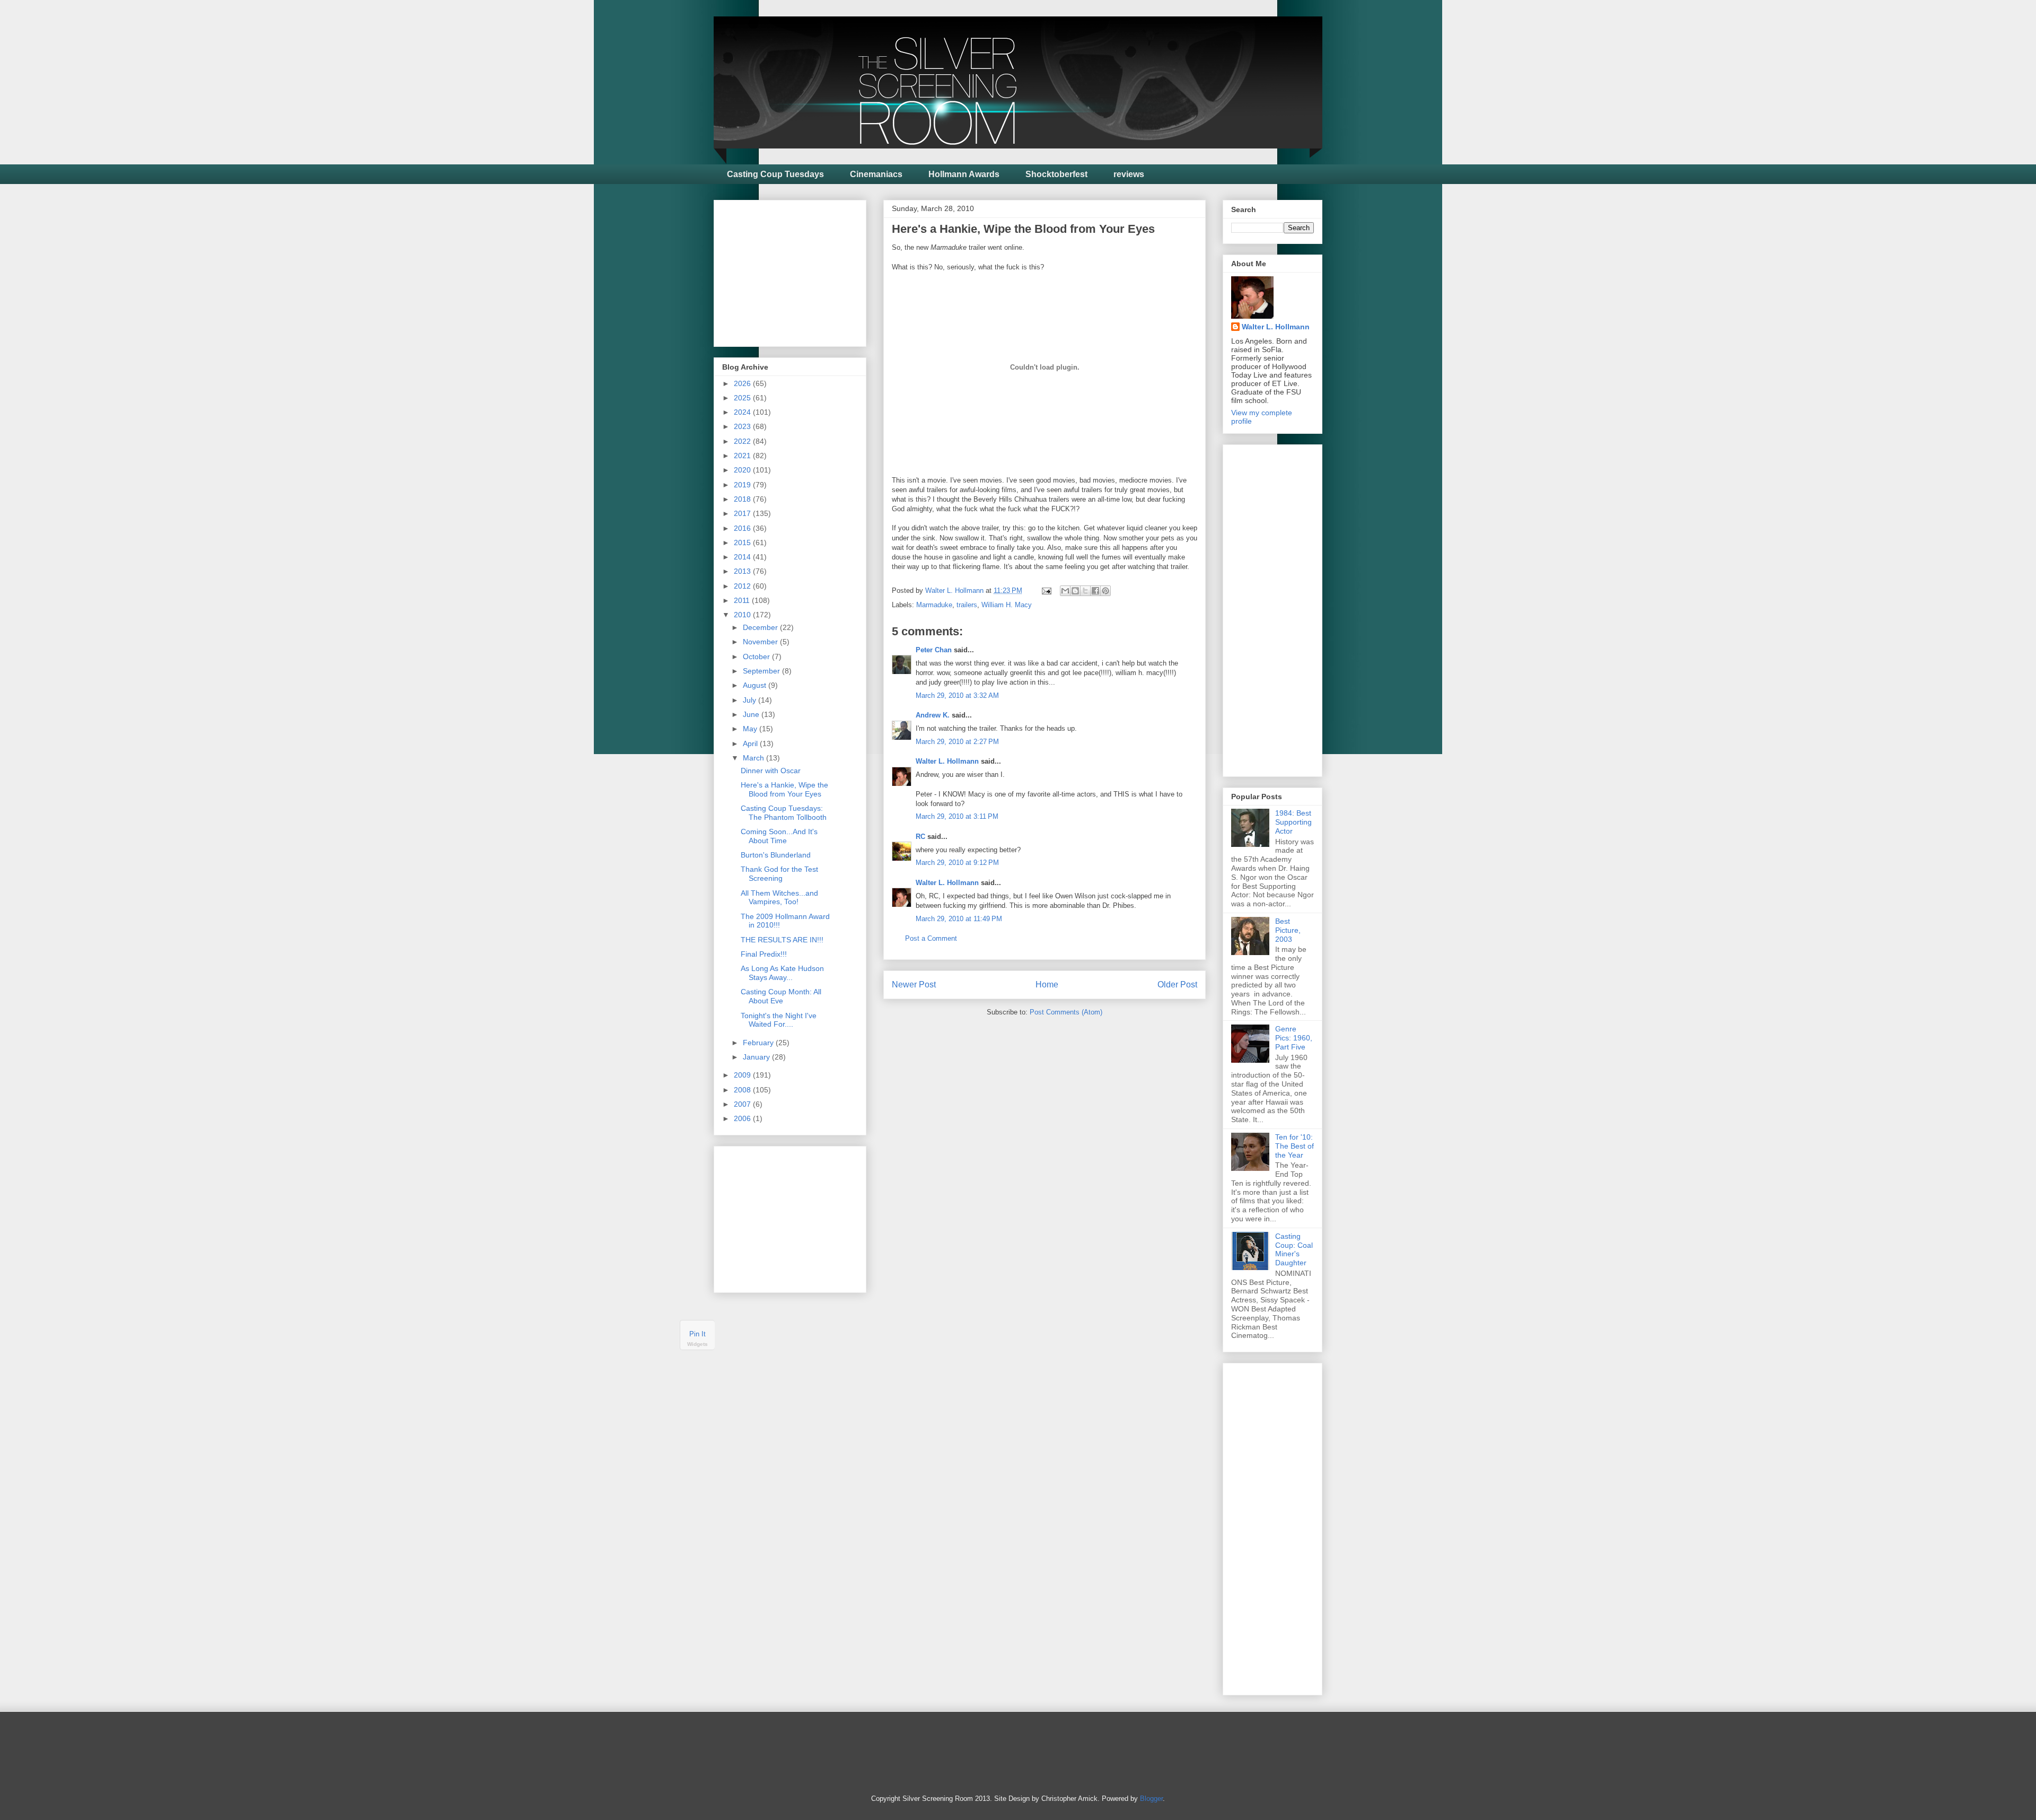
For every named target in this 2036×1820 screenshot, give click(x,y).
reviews (1129, 174)
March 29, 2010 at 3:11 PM (957, 816)
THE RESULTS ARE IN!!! (782, 940)
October (757, 657)
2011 (743, 600)
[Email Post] (1046, 590)
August (756, 685)
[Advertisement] (802, 270)
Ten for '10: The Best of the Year (1295, 1146)
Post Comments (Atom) (1066, 1012)
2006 (743, 1118)
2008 (743, 1090)
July (751, 700)
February (759, 1043)
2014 (743, 557)
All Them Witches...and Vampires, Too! (779, 898)
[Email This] (1065, 591)
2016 (743, 528)
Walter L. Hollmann (947, 761)
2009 (743, 1075)
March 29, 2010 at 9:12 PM (957, 863)
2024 (743, 412)
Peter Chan (934, 650)
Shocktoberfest (1056, 174)
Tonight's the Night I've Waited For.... (779, 1020)
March (754, 758)
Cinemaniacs (876, 174)
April (751, 743)
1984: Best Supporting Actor (1293, 822)
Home (1047, 985)
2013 (743, 571)
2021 (743, 456)
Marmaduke (934, 605)
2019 (743, 485)
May (751, 729)
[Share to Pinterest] (1105, 591)
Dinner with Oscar (771, 771)
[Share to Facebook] (1095, 591)
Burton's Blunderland (776, 855)
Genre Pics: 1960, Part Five (1294, 1038)
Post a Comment (931, 938)
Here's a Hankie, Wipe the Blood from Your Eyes (784, 789)
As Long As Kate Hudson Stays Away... (782, 973)
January (757, 1057)
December (761, 627)
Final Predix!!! (764, 954)
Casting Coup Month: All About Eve (781, 996)
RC (920, 837)
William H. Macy (1007, 605)
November (761, 642)
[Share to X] (1085, 591)
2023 (743, 426)
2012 (743, 586)
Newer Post (914, 985)
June (752, 714)
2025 (743, 398)
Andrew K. (933, 715)
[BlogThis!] (1075, 591)
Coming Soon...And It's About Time (779, 836)
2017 (743, 513)
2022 (743, 441)
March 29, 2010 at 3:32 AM (957, 695)
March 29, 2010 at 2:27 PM (957, 742)
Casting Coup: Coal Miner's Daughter (1294, 1249)
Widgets (697, 1345)
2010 (743, 615)
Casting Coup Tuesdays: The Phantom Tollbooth (784, 813)
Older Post (1177, 985)
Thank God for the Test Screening (779, 874)
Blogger (1151, 1799)
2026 (743, 383)
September (762, 671)
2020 (743, 470)
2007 (743, 1104)
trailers (967, 605)
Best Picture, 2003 (1288, 930)
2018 (743, 499)
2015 (743, 542)
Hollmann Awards (964, 174)
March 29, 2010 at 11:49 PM (959, 919)
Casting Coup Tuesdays (775, 174)
